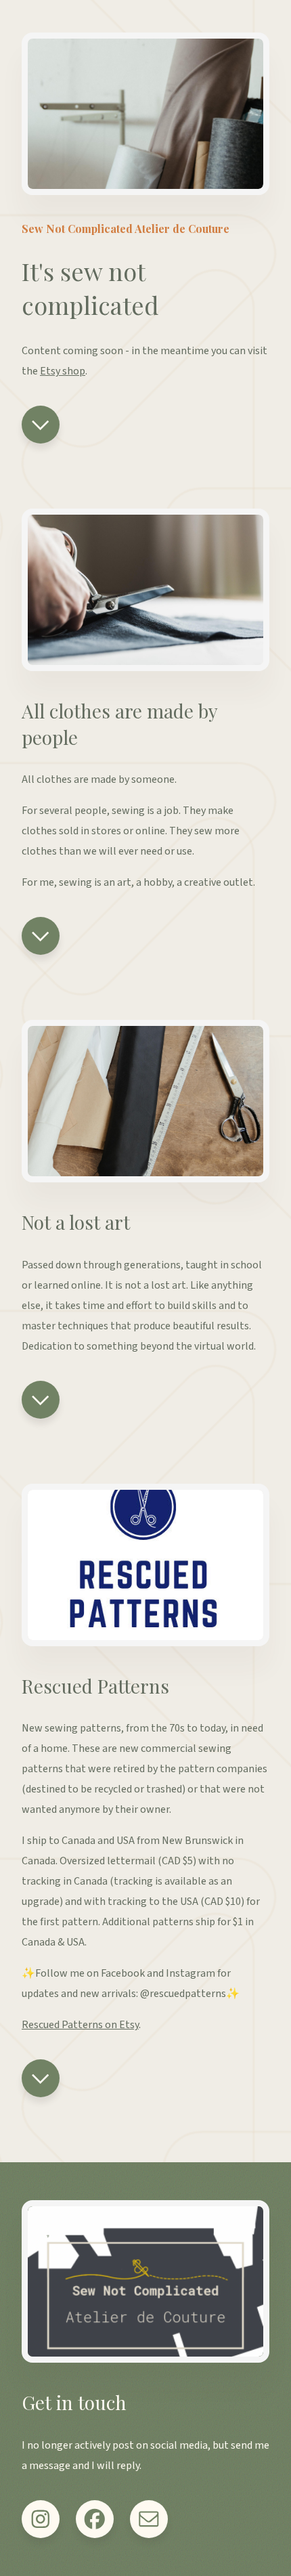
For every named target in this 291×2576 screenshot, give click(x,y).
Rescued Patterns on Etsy (80, 2025)
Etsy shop (63, 371)
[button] (41, 425)
